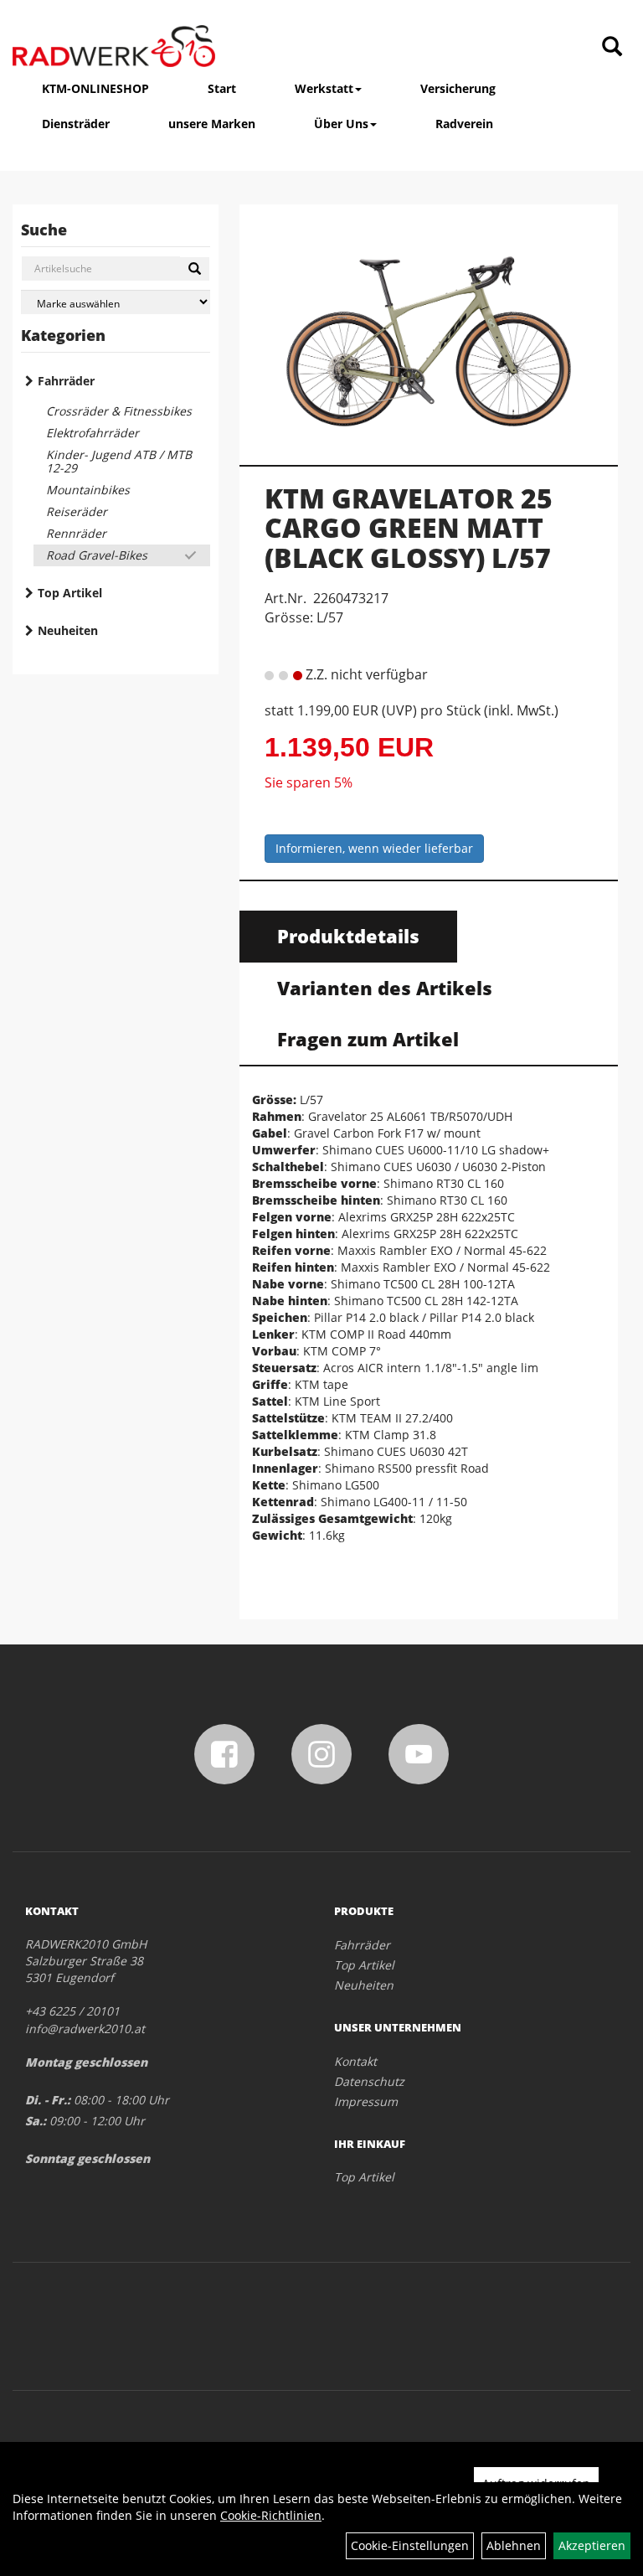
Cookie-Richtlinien (271, 2515)
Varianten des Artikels (385, 988)
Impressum (366, 2101)
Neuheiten (68, 630)
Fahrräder (66, 381)
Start (222, 88)
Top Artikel (70, 593)
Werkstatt (324, 88)
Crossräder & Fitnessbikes (119, 411)
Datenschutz (369, 2081)
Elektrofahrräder (93, 433)
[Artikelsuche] (612, 47)
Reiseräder (77, 511)
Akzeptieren (592, 2545)
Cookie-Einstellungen (410, 2545)
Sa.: (36, 2121)
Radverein (464, 124)
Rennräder (76, 533)
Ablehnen (514, 2545)
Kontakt (355, 2061)
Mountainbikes (88, 490)
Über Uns (341, 124)
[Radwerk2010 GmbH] (114, 46)
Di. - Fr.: (48, 2100)
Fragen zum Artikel (368, 1039)
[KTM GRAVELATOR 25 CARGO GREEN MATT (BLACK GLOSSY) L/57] (429, 328)
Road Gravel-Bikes (97, 555)
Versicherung (458, 88)
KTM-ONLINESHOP (95, 88)
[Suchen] (195, 269)
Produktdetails (348, 936)
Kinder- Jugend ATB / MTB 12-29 (119, 461)
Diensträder (76, 124)
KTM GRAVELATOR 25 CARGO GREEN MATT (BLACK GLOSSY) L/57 (409, 527)
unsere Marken (212, 124)
